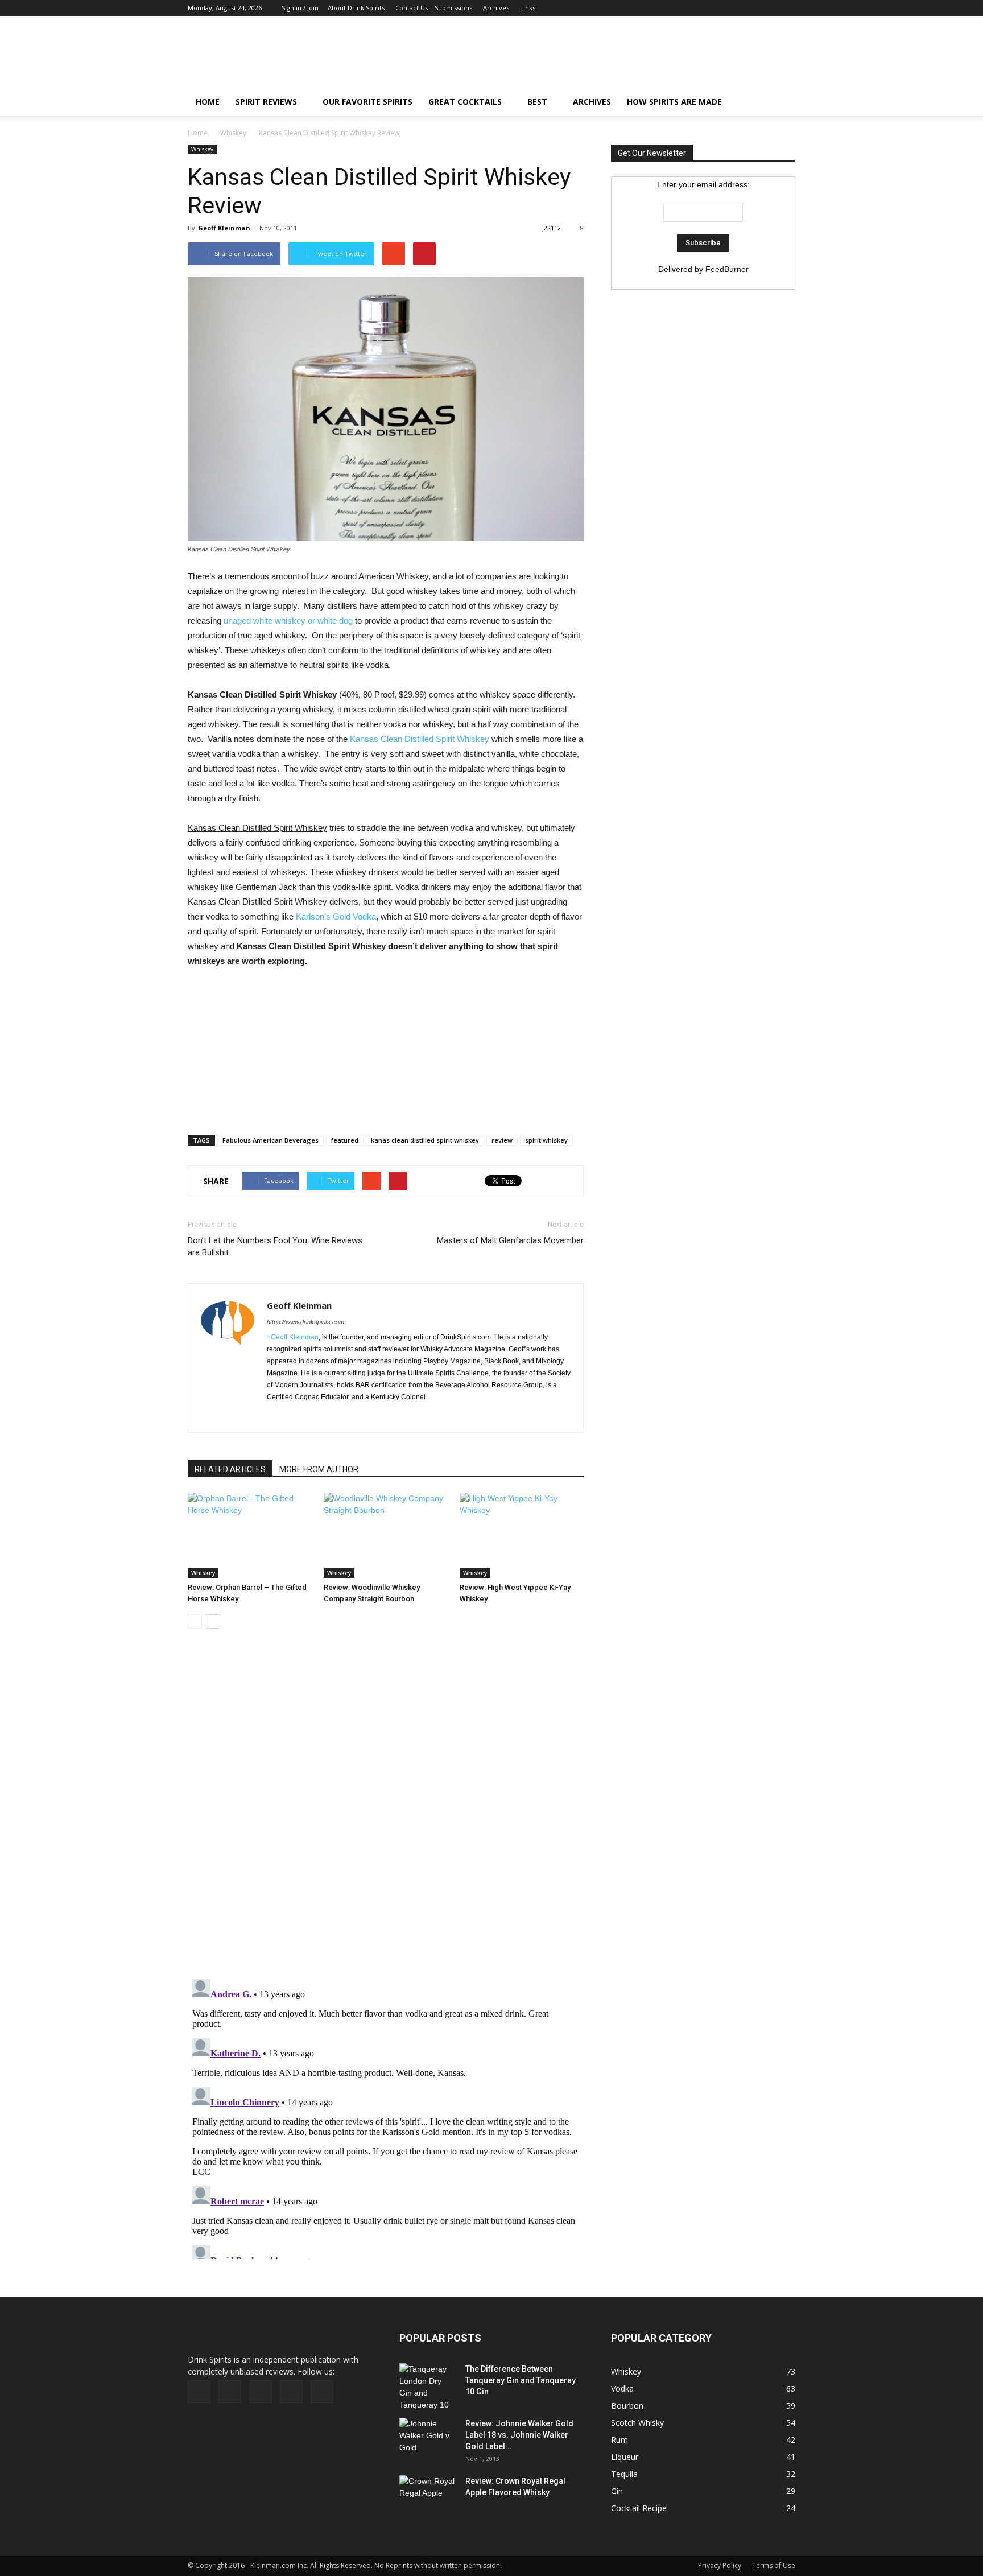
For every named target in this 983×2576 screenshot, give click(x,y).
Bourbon (627, 2406)
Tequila (624, 2474)
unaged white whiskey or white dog (288, 621)
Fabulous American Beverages (270, 1140)
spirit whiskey (546, 1140)
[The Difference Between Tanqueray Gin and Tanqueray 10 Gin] (427, 2387)
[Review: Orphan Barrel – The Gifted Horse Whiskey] (250, 1535)
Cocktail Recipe (639, 2508)
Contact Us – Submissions (434, 8)
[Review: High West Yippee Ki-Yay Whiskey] (522, 1535)
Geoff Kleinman (224, 228)
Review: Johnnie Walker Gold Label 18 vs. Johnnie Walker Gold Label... (519, 2435)
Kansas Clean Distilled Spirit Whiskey (420, 739)
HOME (208, 102)
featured (345, 1140)
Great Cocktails (465, 102)
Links (528, 8)
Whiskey (233, 133)
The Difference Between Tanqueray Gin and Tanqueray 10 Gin (521, 2380)
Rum (619, 2440)
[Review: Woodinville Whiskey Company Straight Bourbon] (386, 1535)
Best (537, 102)
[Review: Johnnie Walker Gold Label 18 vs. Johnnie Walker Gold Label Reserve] (428, 2438)
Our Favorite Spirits (367, 102)
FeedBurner (727, 269)
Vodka (622, 2389)
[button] (782, 102)
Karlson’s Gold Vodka (336, 916)
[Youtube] (787, 8)
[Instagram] (749, 8)
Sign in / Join (300, 8)
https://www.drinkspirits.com (305, 1322)
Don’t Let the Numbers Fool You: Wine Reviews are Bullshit (275, 1246)
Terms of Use (774, 2565)
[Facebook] (712, 8)
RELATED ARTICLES (230, 1469)
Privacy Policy (720, 2565)
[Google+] (730, 8)
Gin (617, 2491)
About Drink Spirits (356, 8)
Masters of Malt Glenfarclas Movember (510, 1240)
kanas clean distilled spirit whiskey (425, 1140)
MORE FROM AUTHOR (319, 1469)
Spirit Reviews (266, 102)
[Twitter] (768, 8)
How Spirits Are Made (674, 102)
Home (198, 133)
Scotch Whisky (637, 2423)
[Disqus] (386, 1810)
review (502, 1140)
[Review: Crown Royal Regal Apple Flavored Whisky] (428, 2494)
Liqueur (625, 2457)
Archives (496, 8)
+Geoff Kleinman (293, 1337)
